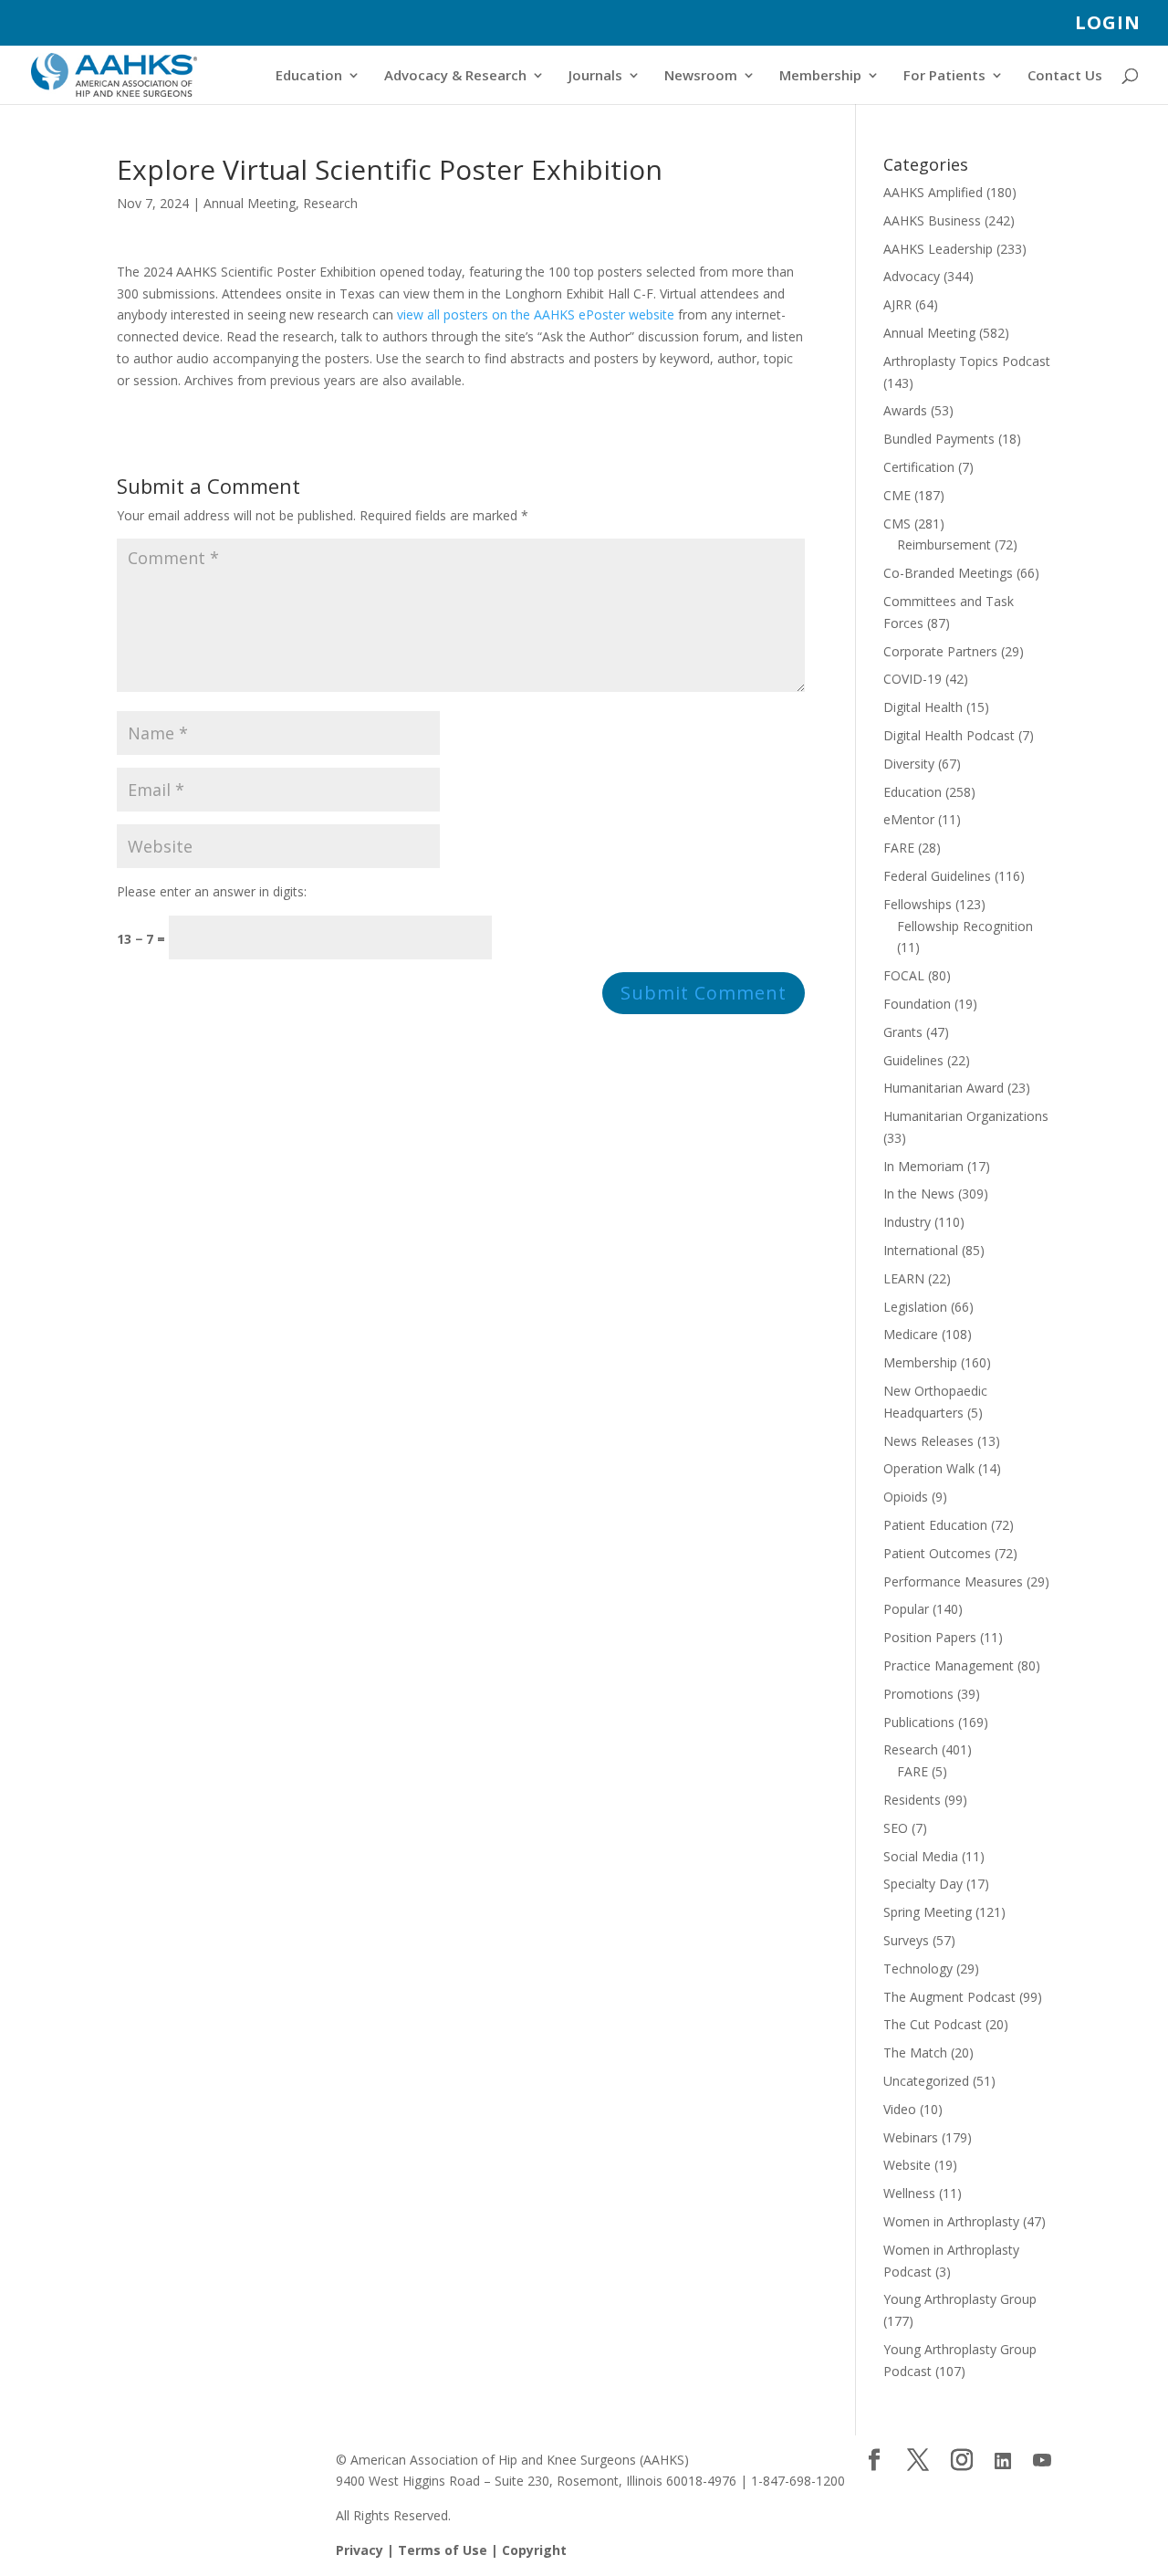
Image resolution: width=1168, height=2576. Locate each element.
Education (309, 76)
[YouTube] (1042, 2461)
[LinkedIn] (1003, 2461)
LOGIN (1108, 24)
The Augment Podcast (949, 1997)
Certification (919, 467)
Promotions (918, 1694)
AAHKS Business (932, 220)
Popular (906, 1609)
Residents (912, 1800)
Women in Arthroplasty (951, 2221)
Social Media (921, 1856)
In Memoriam (923, 1166)
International (921, 1250)
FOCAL (904, 975)
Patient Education (935, 1525)
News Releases (928, 1441)
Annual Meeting (250, 203)
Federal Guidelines (937, 876)
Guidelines (913, 1060)
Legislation (915, 1307)
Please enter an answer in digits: (212, 891)
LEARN (904, 1278)
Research (330, 203)
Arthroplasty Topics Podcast (967, 361)
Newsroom (701, 76)
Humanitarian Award (944, 1088)
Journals (595, 76)
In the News (919, 1194)
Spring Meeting (928, 1912)
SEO (896, 1828)
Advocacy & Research (455, 76)
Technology (918, 1969)
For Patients (944, 76)
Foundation (917, 1004)
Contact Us (1065, 76)
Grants (903, 1032)
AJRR (897, 304)
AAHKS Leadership (938, 249)
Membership (820, 76)
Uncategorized (926, 2081)
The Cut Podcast (933, 2024)
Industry (907, 1222)
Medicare (911, 1334)
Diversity (909, 764)
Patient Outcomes (937, 1553)
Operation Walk (929, 1468)
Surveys (906, 1940)
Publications (919, 1722)
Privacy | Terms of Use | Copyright (451, 2550)
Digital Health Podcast (949, 735)
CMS (897, 524)
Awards (905, 410)
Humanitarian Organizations (966, 1116)
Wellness (909, 2193)
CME (897, 495)
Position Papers (930, 1637)
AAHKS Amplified (933, 192)
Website (907, 2165)
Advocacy (912, 276)
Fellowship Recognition (965, 926)
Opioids (906, 1497)
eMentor (909, 819)
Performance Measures (953, 1581)
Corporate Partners (940, 651)
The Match (915, 2052)
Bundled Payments (939, 439)
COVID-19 (912, 679)
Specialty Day (923, 1884)
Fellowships (918, 904)
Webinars (911, 2137)
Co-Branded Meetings (948, 573)
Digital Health (923, 707)
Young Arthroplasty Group (960, 2299)
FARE (899, 848)
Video (900, 2109)
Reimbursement (944, 545)
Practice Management (949, 1665)
